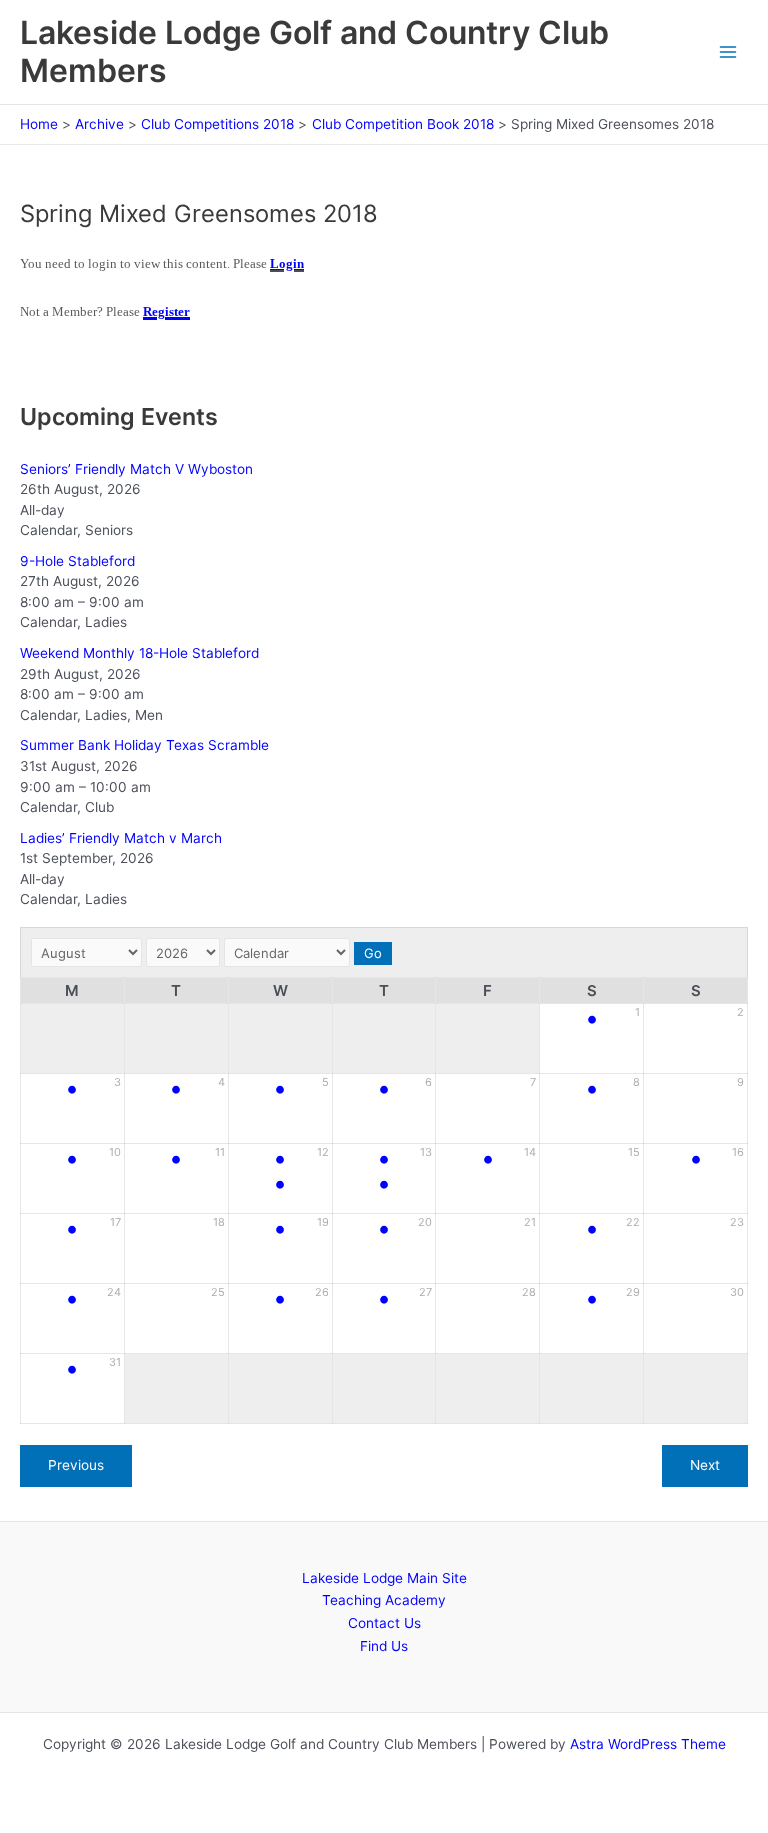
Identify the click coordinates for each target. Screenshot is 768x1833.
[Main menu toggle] (728, 52)
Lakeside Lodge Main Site (384, 1578)
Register (166, 311)
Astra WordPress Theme (648, 1744)
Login (287, 263)
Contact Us (384, 1623)
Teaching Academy (384, 1600)
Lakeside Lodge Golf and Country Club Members (314, 51)
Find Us (384, 1646)
